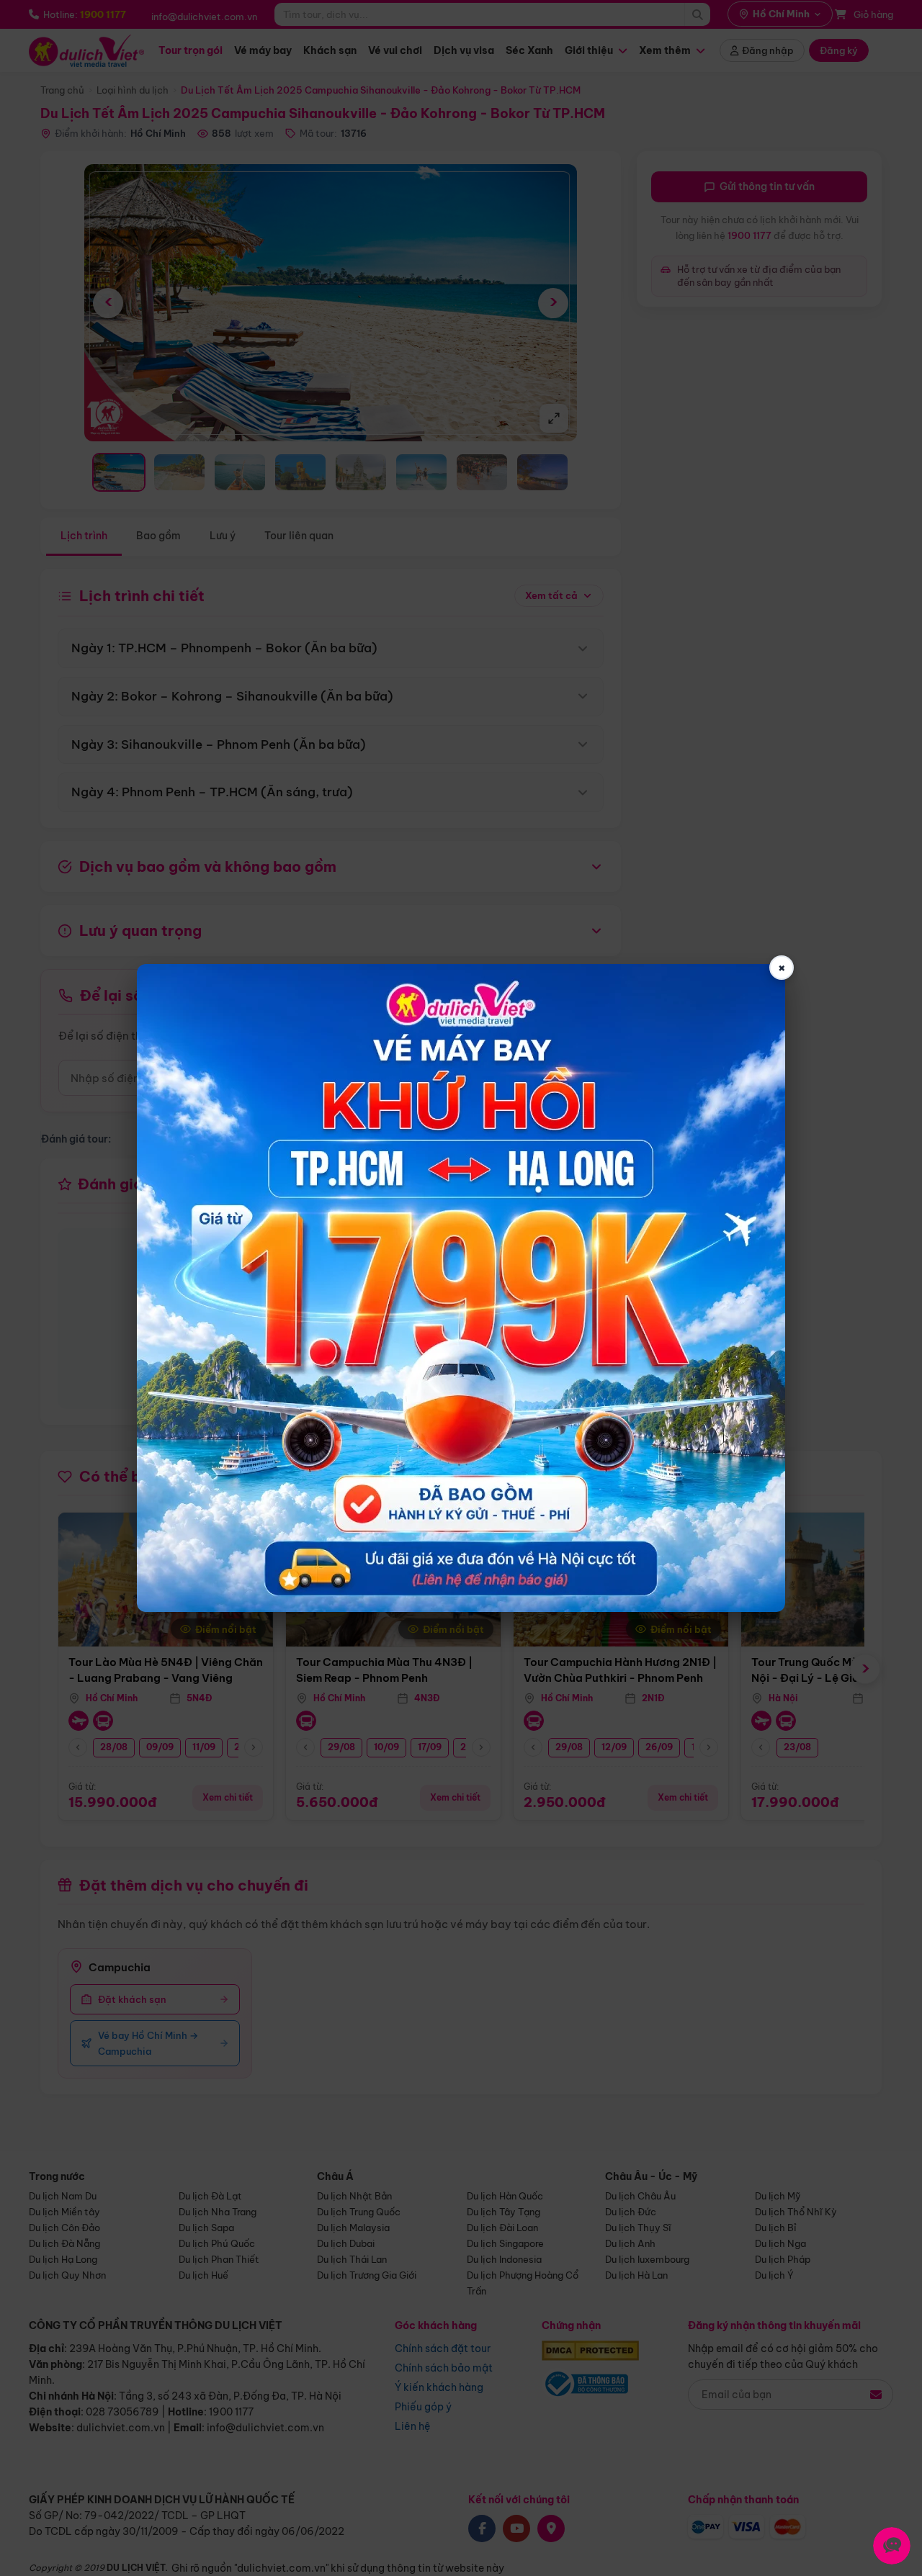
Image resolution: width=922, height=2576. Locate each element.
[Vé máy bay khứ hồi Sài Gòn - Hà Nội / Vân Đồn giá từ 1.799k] (461, 1288)
